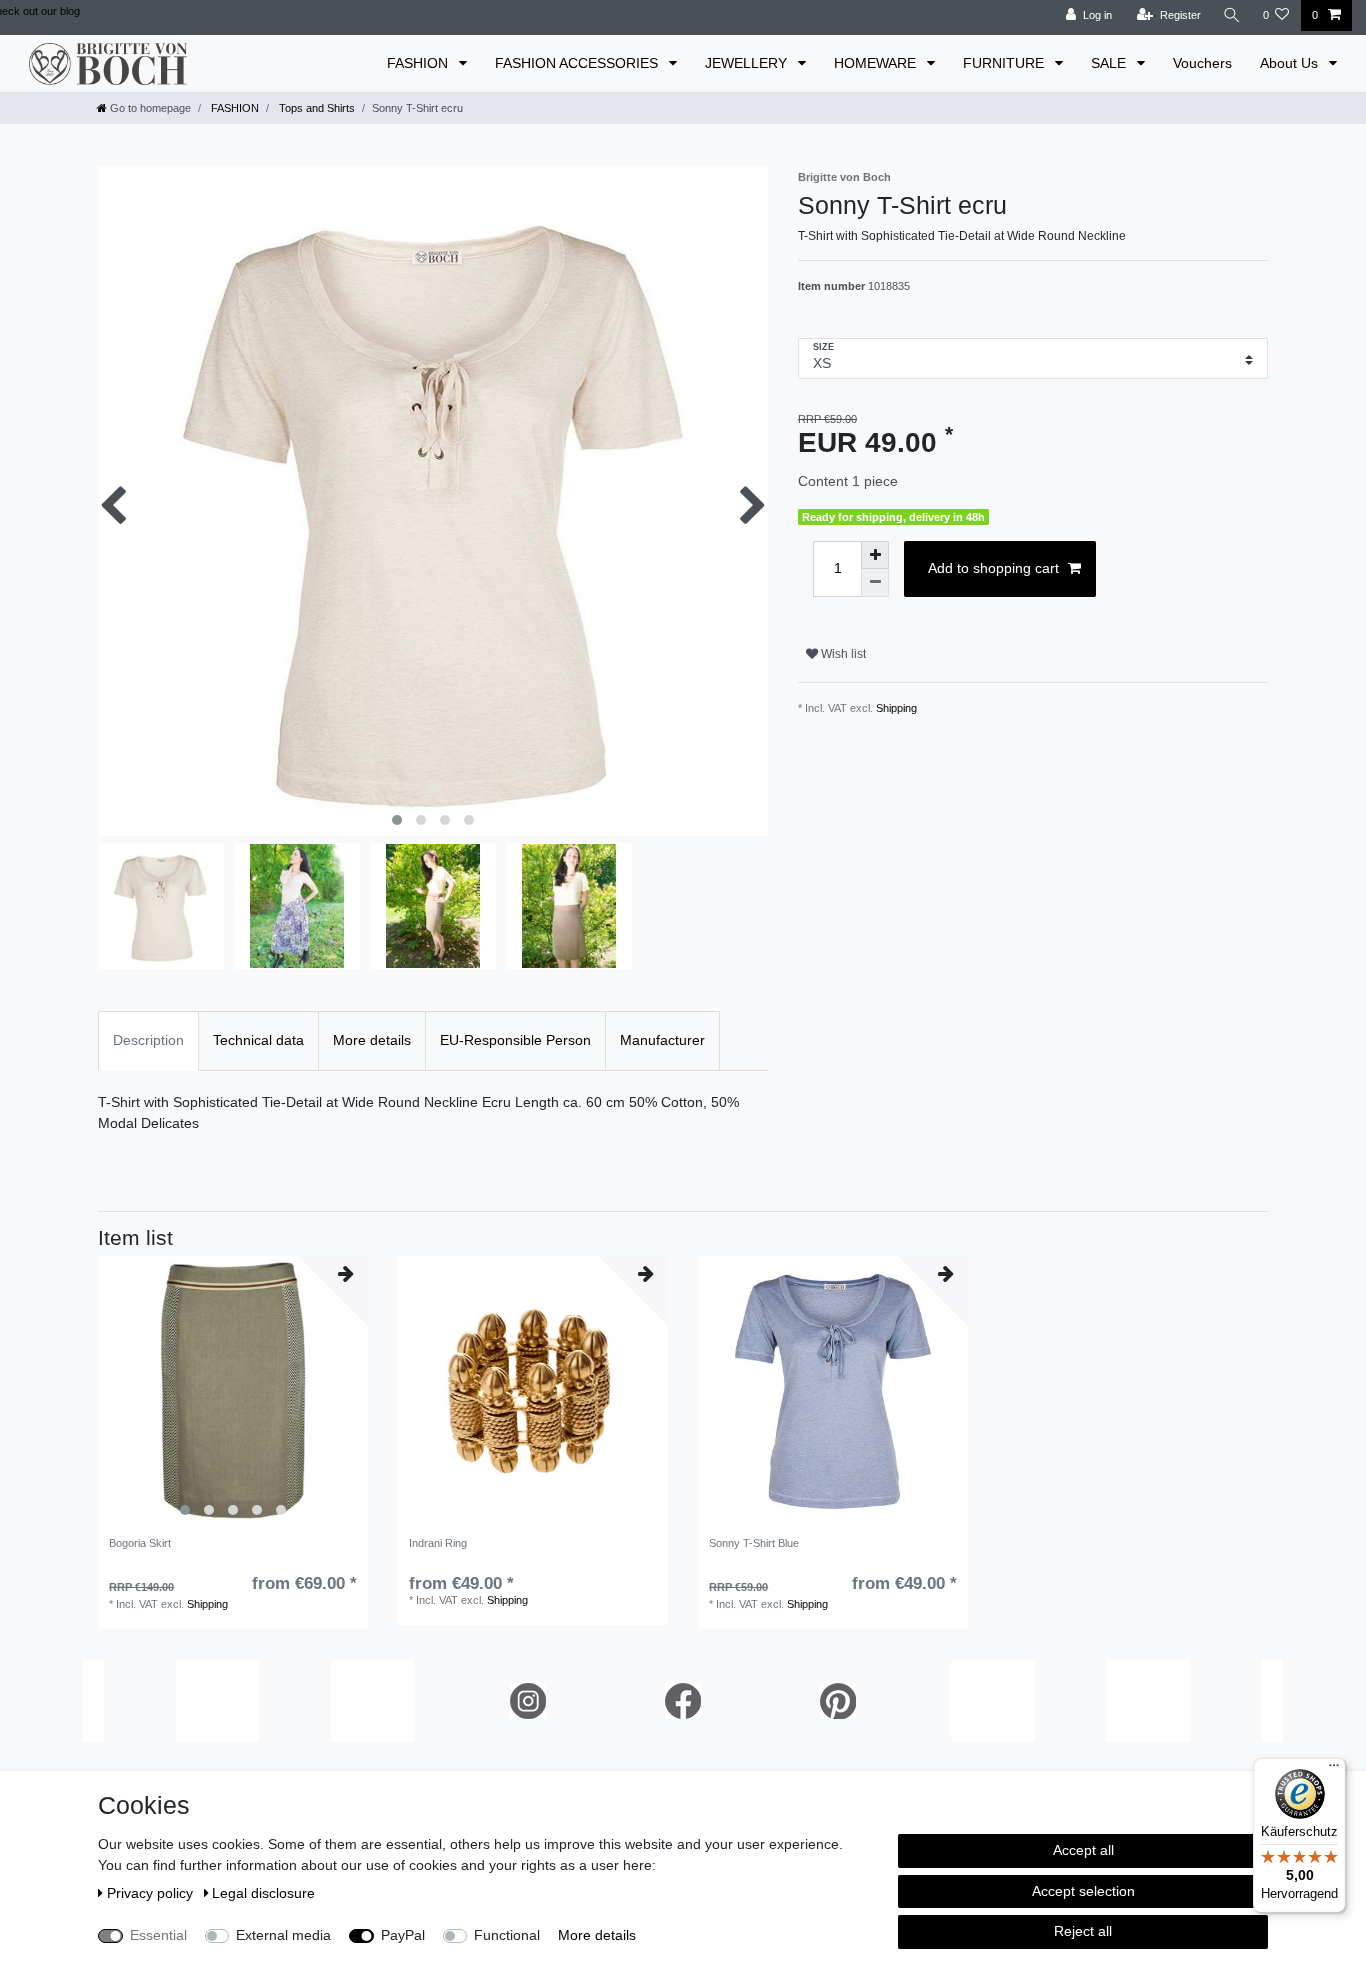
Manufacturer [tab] (662, 1040)
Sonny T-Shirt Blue (754, 1543)
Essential (158, 1935)
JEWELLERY (748, 63)
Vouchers (1202, 63)
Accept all (1083, 1850)
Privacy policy (152, 1893)
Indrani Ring (438, 1543)
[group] (233, 1391)
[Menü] (1334, 1770)
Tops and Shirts (315, 108)
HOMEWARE (877, 63)
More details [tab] (372, 1040)
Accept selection (1083, 1891)
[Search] (1232, 15)
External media (283, 1935)
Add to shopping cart (993, 568)
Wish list (842, 654)
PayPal (403, 1935)
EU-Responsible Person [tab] (515, 1040)
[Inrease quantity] (875, 555)
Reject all (1083, 1931)
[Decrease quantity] (875, 583)
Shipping (896, 708)
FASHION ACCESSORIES (578, 63)
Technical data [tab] (258, 1040)
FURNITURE (1005, 63)
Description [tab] (148, 1040)
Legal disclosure (263, 1893)
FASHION (419, 63)
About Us (1291, 63)
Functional (507, 1935)
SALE (1110, 63)
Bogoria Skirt (140, 1543)
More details (597, 1935)
